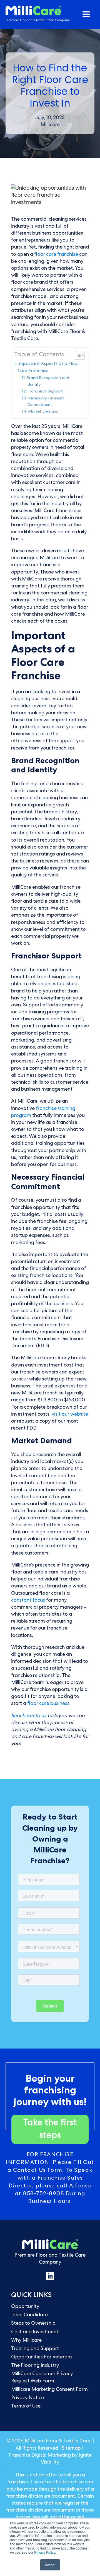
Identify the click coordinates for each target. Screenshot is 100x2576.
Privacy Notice (27, 2398)
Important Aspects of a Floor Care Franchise (48, 368)
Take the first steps (50, 2130)
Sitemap (71, 2449)
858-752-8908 (44, 2194)
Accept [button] (50, 2565)
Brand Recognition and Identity (48, 381)
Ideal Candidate (29, 2315)
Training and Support (35, 2349)
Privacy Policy (45, 2552)
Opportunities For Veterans (42, 2357)
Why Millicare (26, 2341)
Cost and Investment (35, 2332)
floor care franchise (56, 255)
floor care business (48, 1704)
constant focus (28, 1601)
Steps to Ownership (33, 2324)
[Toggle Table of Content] (77, 355)
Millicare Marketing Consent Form (49, 2390)
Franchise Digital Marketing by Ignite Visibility (50, 2459)
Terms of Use (26, 2406)
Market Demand (43, 412)
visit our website (69, 1414)
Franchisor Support (45, 392)
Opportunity (25, 2307)
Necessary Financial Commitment (46, 402)
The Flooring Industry (35, 2366)
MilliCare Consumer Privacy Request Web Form (42, 2378)
